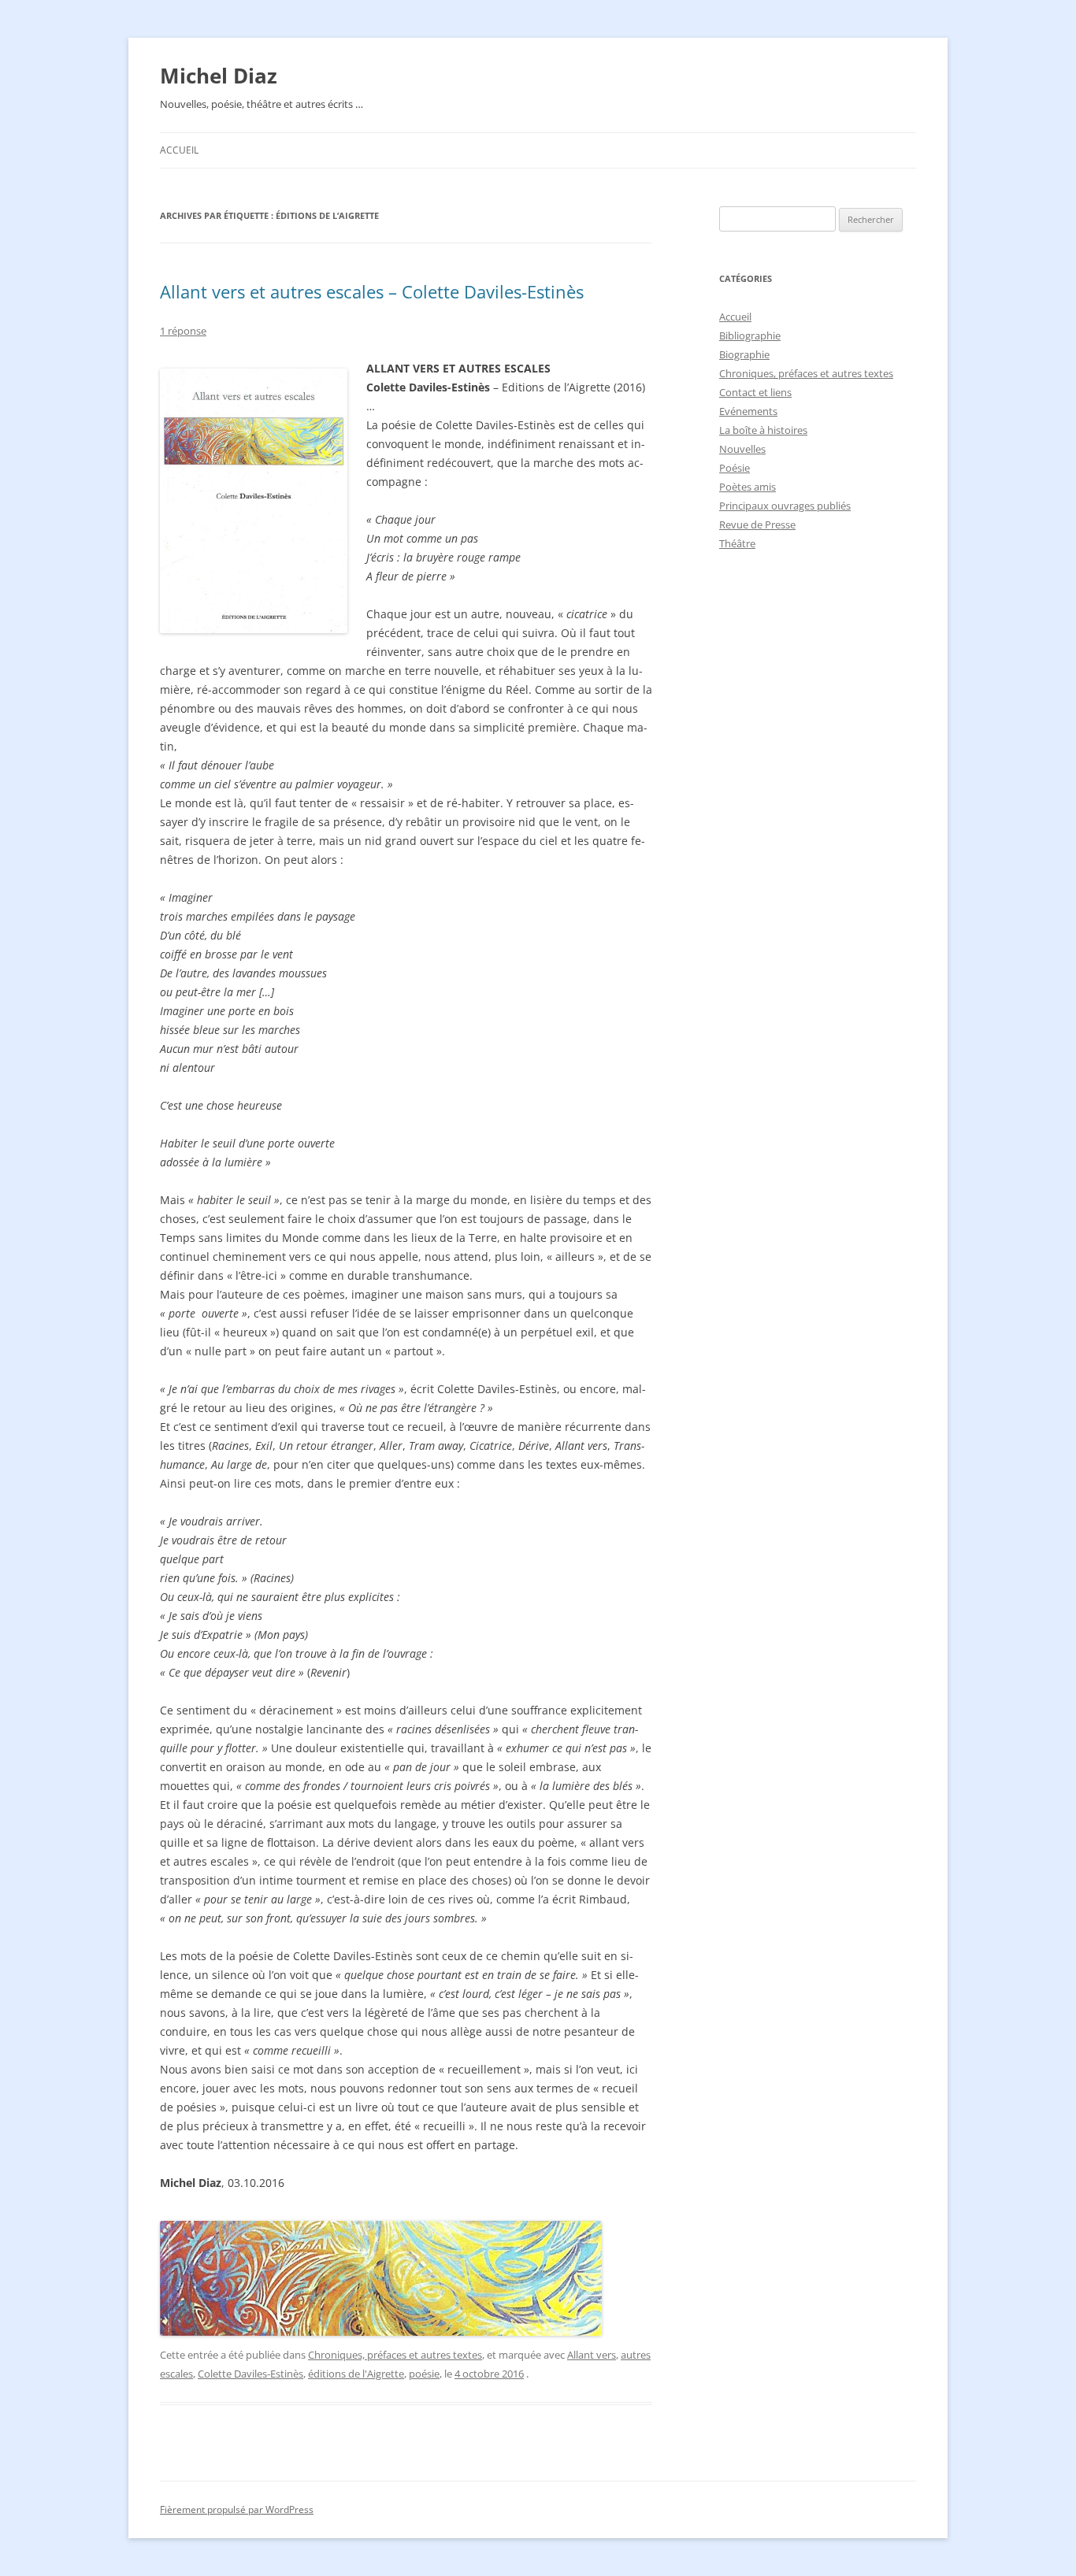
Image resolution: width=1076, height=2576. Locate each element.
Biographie (744, 354)
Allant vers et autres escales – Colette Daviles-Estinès (372, 291)
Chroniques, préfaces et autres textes (395, 2355)
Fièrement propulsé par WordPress (237, 2509)
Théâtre (737, 543)
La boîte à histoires (763, 430)
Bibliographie (750, 335)
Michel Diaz (219, 76)
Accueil (179, 150)
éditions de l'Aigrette (356, 2374)
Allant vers (592, 2355)
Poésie (735, 468)
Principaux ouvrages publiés (785, 506)
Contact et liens (755, 392)
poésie (424, 2374)
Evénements (748, 411)
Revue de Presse (757, 524)
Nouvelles (742, 449)
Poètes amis (748, 487)
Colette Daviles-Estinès (250, 2374)
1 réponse (183, 331)
